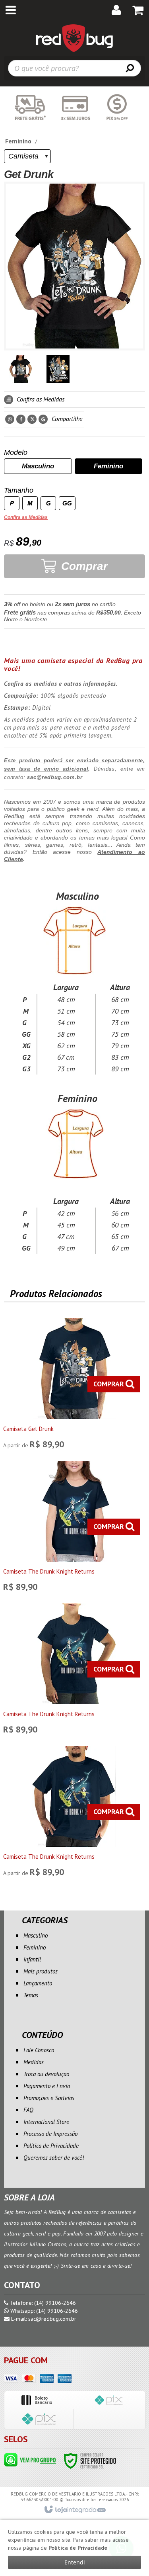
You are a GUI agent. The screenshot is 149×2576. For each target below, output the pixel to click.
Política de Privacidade (51, 2146)
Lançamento (38, 1983)
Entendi (75, 2562)
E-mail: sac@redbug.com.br (43, 2319)
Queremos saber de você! (54, 2158)
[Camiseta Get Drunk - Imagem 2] (58, 369)
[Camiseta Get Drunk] (74, 1386)
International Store (46, 2122)
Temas (31, 1995)
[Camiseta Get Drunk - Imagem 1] (21, 369)
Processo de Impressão (50, 2134)
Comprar (83, 566)
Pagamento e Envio (47, 2086)
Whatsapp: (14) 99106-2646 (43, 2311)
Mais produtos (41, 1971)
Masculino (36, 1935)
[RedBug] (74, 38)
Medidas (34, 2062)
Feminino (18, 141)
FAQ (28, 2110)
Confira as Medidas (40, 399)
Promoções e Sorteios (49, 2098)
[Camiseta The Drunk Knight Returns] (74, 1528)
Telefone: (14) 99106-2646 (42, 2303)
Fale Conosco (39, 2050)
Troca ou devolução (46, 2074)
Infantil (32, 1959)
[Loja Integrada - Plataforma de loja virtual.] (74, 2510)
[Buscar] (130, 68)
